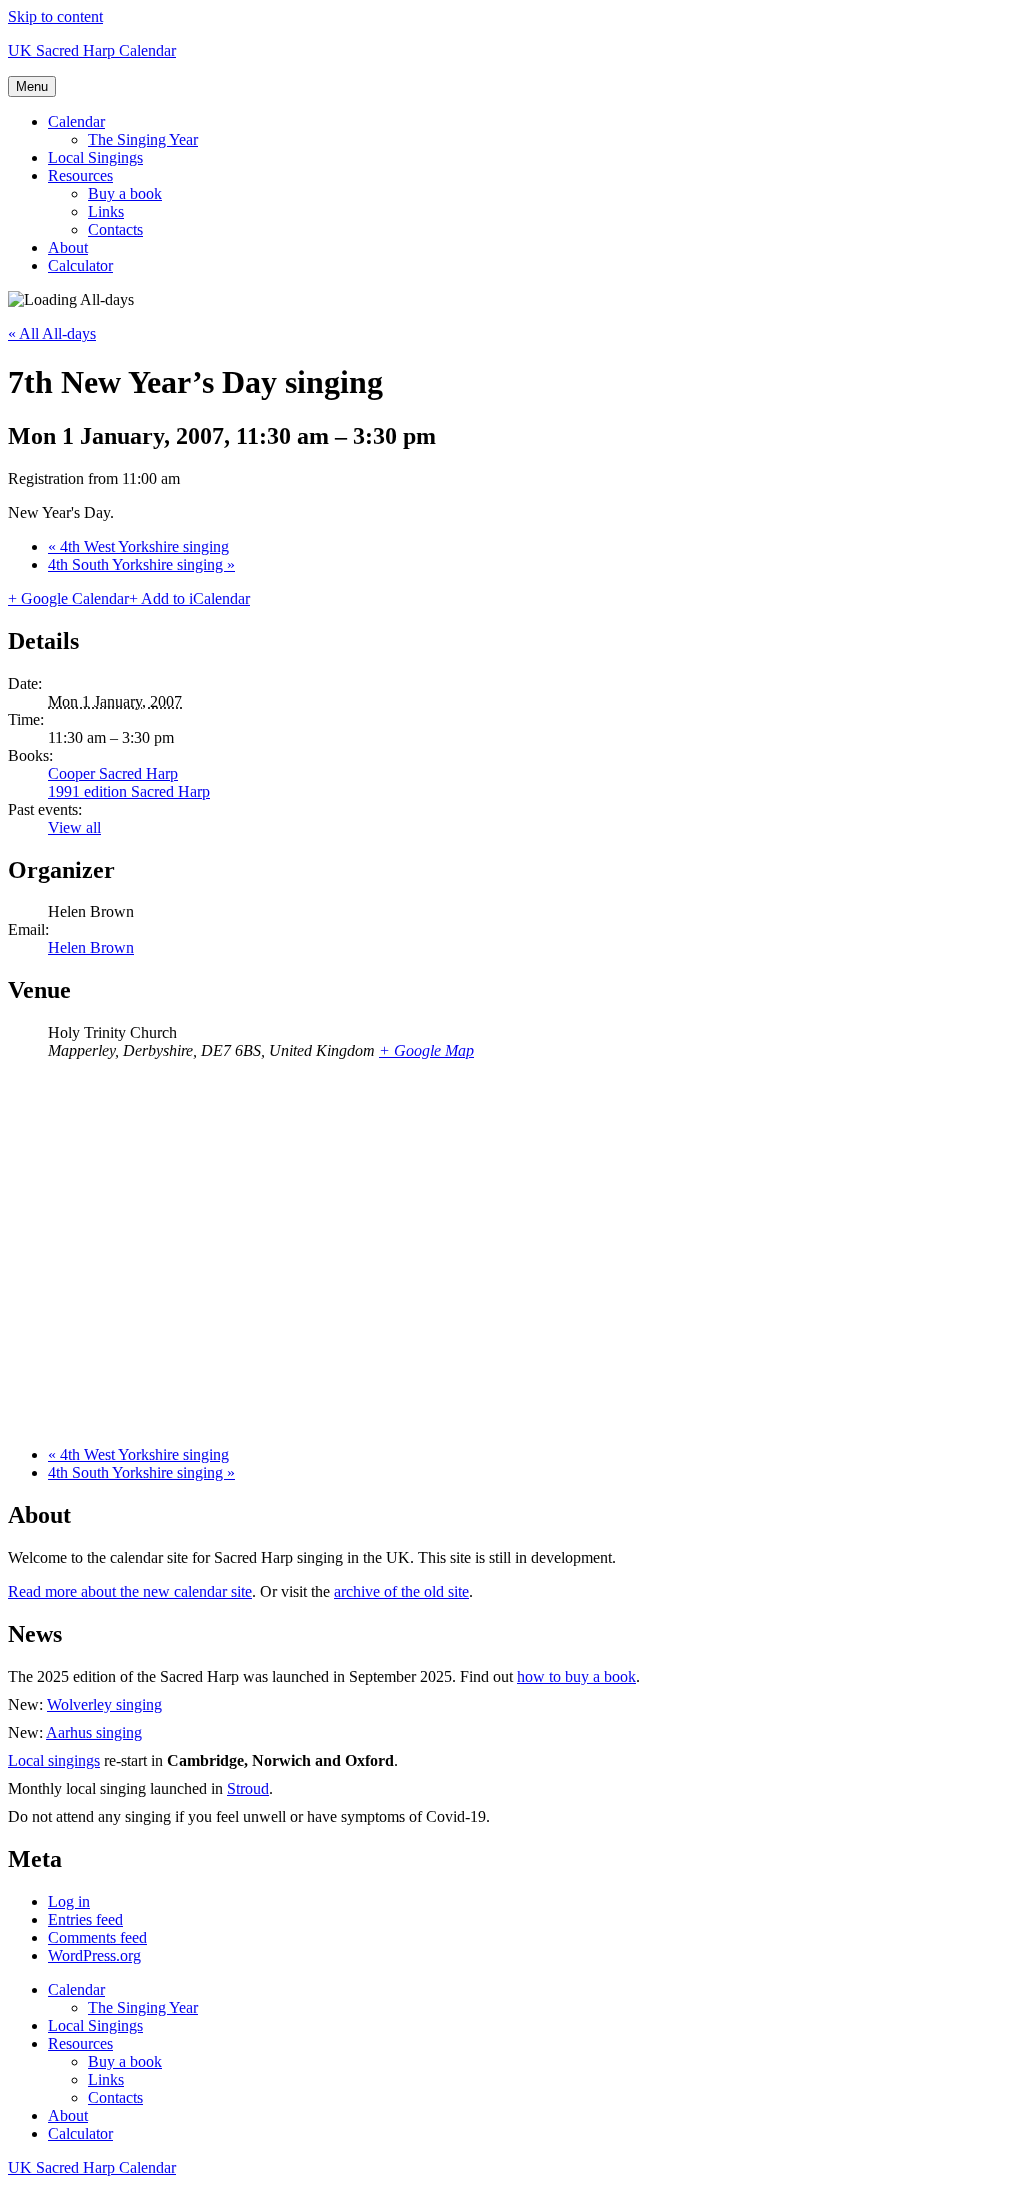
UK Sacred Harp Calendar (92, 50)
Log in (69, 1901)
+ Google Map (426, 1050)
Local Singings (95, 157)
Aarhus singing (94, 1732)
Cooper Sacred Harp (113, 773)
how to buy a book (576, 1676)
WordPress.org (94, 1955)
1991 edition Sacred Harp (129, 791)
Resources (80, 175)
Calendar (76, 121)
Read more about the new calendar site (130, 1591)
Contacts (115, 229)
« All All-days (52, 333)
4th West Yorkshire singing (138, 546)
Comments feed (97, 1937)
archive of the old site (401, 1591)
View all (74, 827)
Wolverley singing (104, 1704)
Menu (32, 86)
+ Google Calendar (68, 598)
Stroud (248, 1788)
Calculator (80, 265)
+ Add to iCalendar (189, 598)
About (68, 247)
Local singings (54, 1760)
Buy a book (125, 193)
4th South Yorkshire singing (141, 564)
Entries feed (85, 1919)
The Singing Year (143, 139)
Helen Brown (91, 947)
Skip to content (55, 16)
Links (106, 211)
